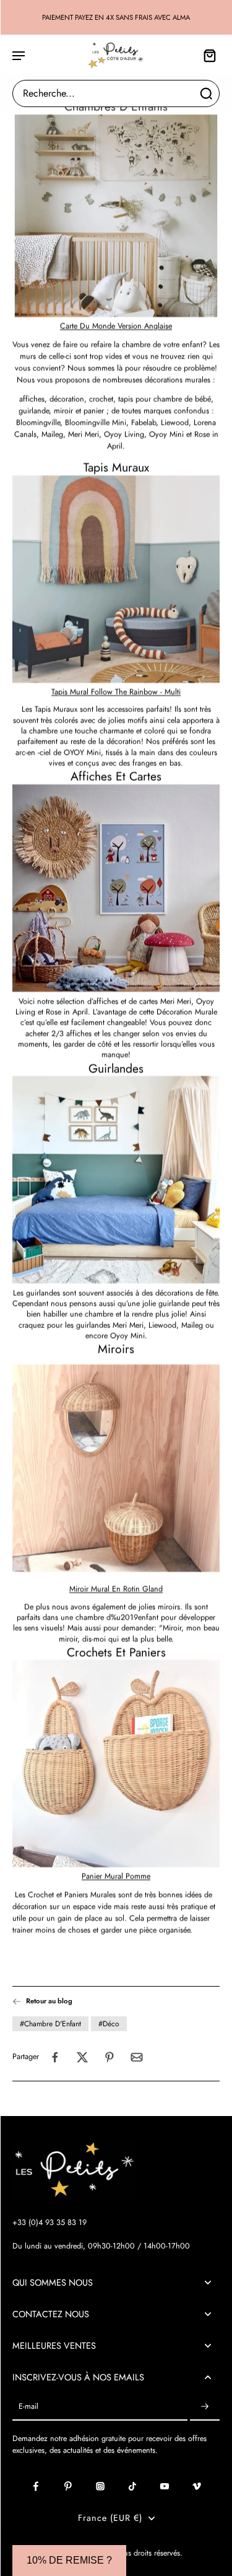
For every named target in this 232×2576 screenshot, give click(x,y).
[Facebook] (36, 2486)
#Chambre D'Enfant (50, 2024)
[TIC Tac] (132, 2486)
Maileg (52, 435)
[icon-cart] (206, 55)
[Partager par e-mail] (137, 2057)
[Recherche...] (206, 93)
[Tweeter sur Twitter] (82, 2057)
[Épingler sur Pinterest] (110, 2057)
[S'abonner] (205, 2407)
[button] (69, 2561)
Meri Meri (84, 435)
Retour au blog (49, 2001)
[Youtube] (165, 2486)
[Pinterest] (68, 2486)
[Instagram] (100, 2486)
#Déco (109, 2024)
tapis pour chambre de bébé (165, 399)
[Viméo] (197, 2486)
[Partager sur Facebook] (55, 2057)
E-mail (28, 2407)
